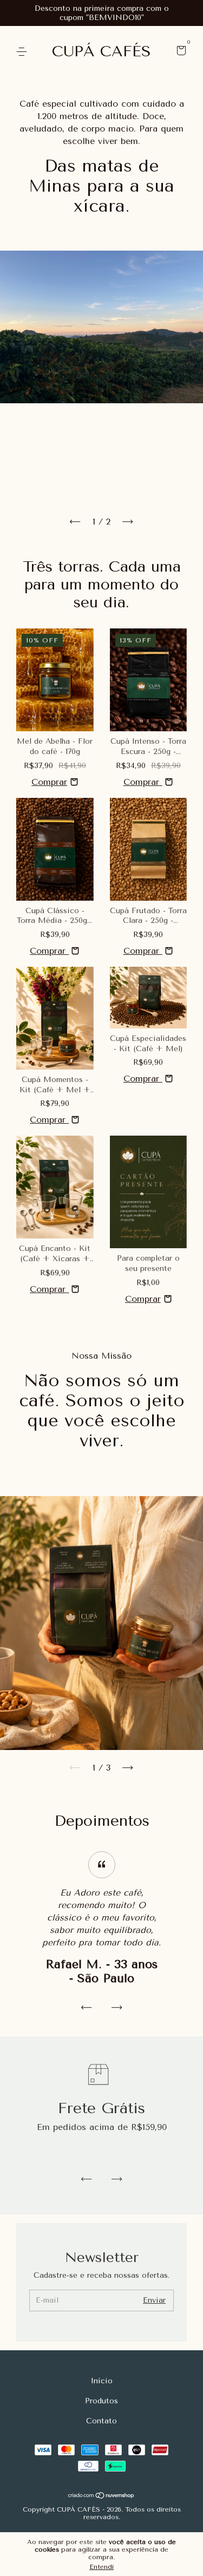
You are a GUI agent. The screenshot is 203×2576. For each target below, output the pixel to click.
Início (102, 2381)
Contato (101, 2421)
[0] (179, 52)
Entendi (101, 2567)
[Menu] (24, 52)
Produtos (101, 2401)
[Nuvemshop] (101, 2496)
